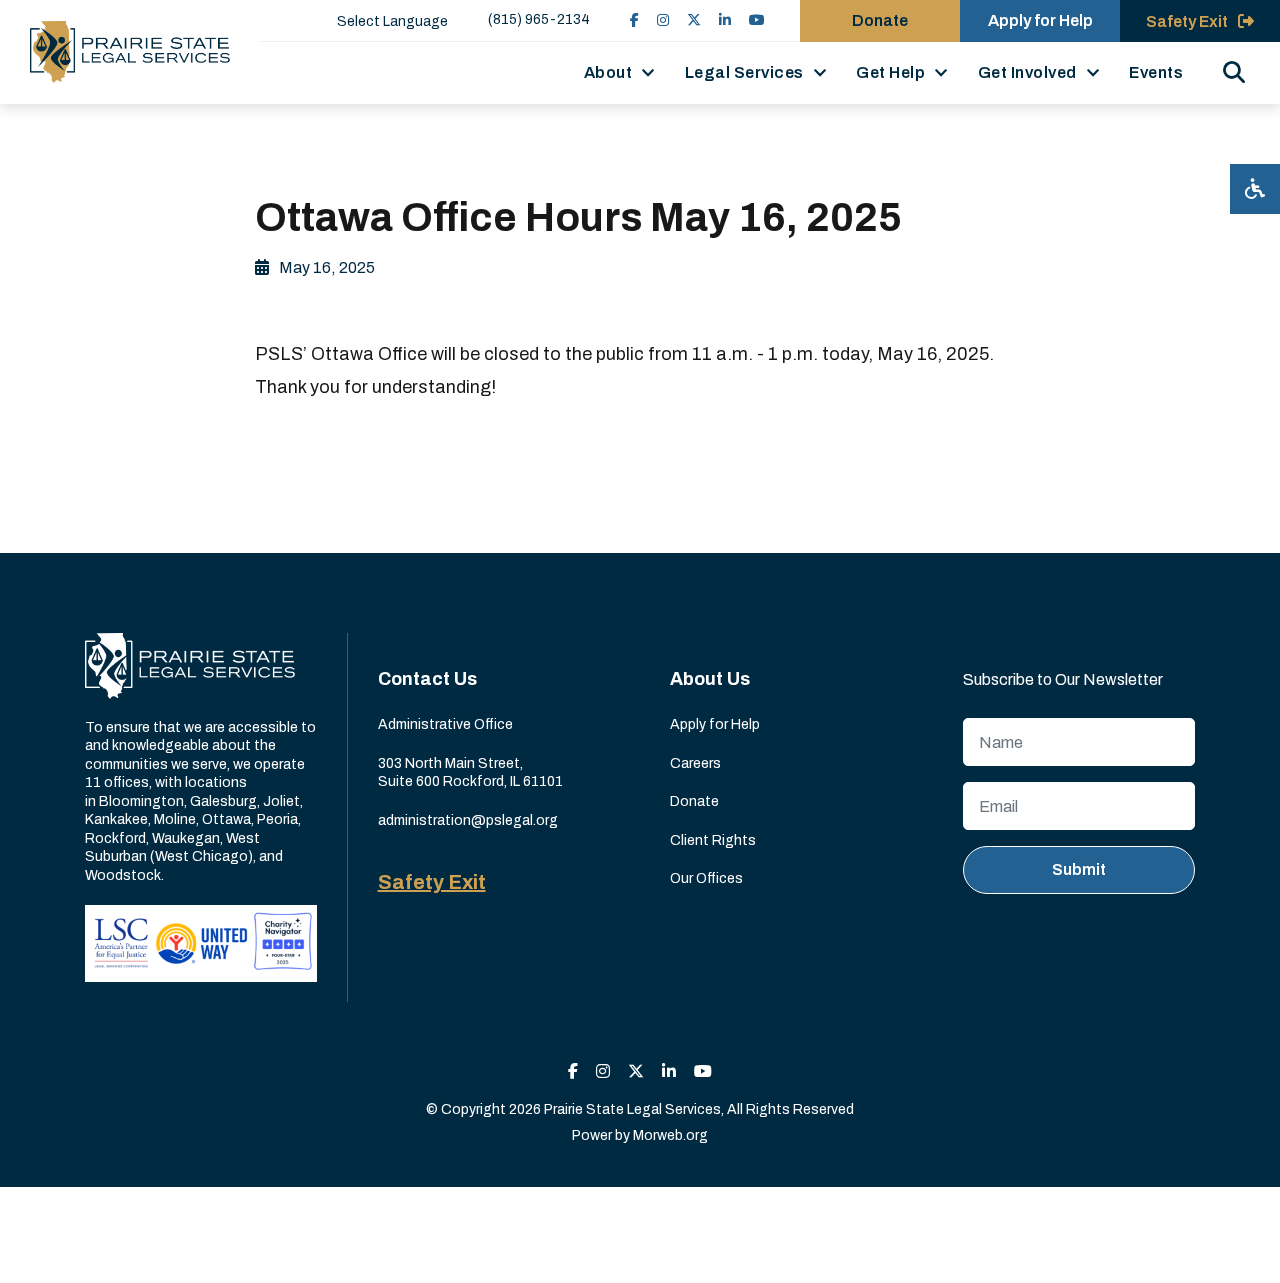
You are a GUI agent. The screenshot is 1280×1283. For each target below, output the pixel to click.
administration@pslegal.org (468, 820)
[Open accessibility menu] (1255, 189)
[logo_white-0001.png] (190, 665)
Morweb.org (670, 1135)
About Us (710, 679)
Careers (695, 763)
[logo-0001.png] (130, 52)
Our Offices (706, 878)
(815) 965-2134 (539, 19)
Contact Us (427, 679)
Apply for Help (1040, 20)
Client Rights (713, 840)
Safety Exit (432, 882)
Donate (880, 20)
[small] (634, 20)
